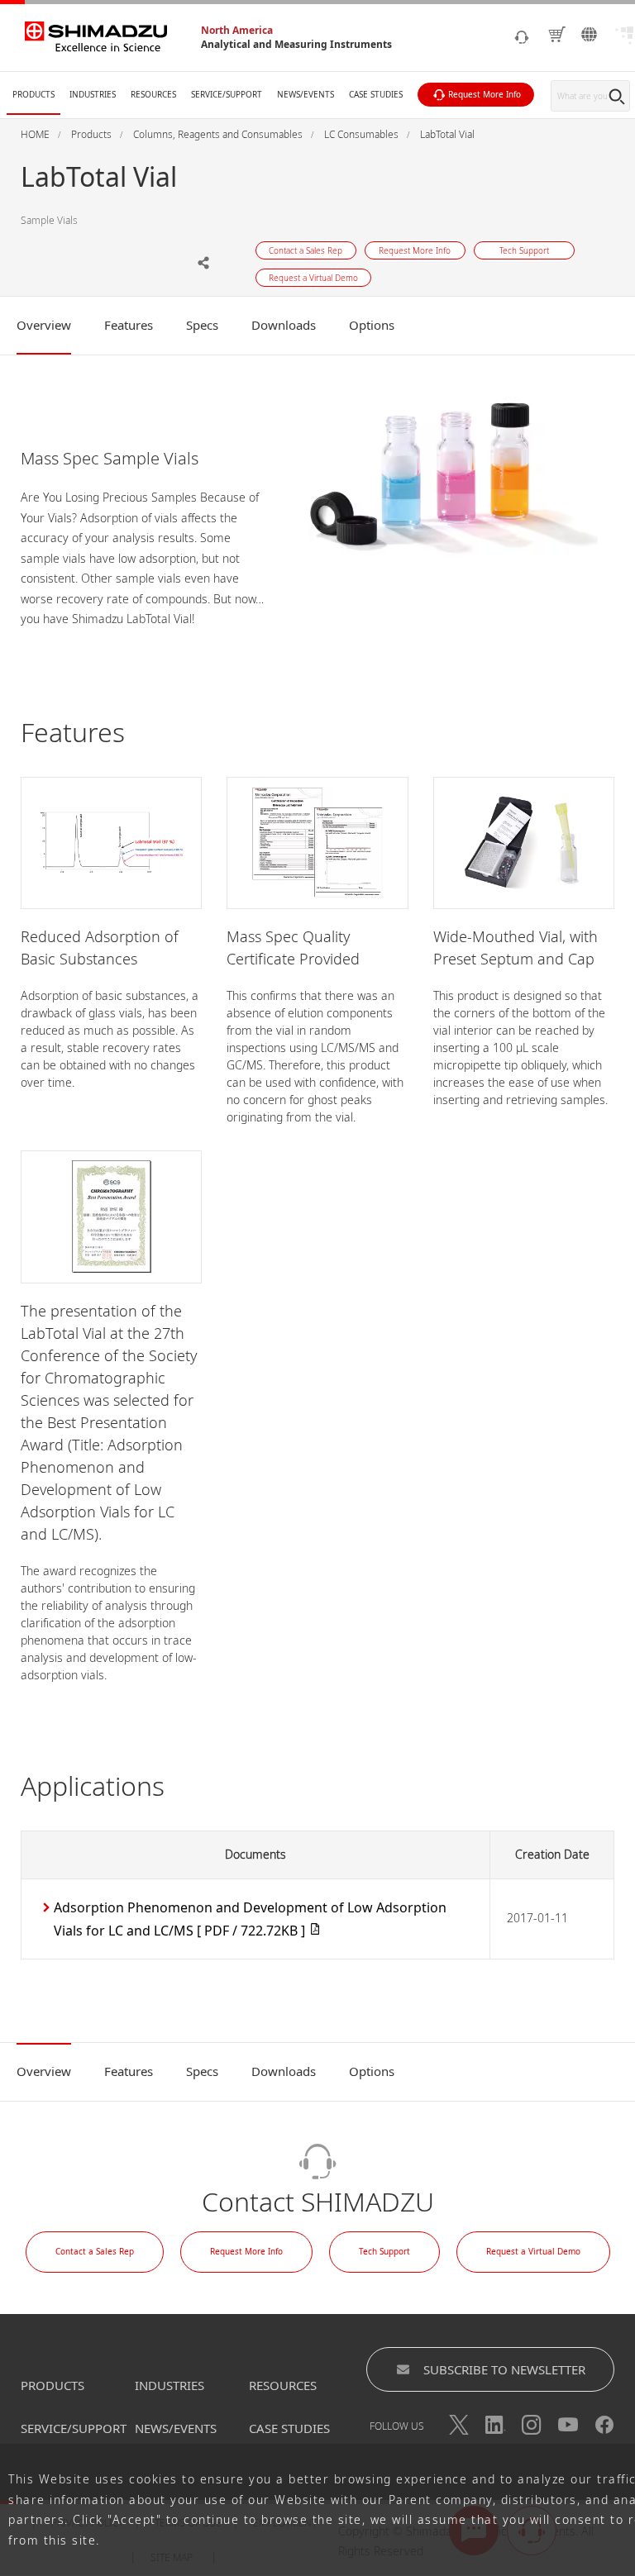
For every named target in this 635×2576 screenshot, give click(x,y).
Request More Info (246, 2251)
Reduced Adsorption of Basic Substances (100, 948)
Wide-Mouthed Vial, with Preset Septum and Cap (516, 948)
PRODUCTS (53, 2385)
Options (372, 325)
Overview (44, 325)
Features (129, 325)
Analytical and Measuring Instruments (296, 44)
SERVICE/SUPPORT (74, 2428)
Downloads (284, 325)
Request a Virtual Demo (533, 2251)
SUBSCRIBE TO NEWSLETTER (504, 2369)
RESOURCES (283, 2385)
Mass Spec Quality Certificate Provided (293, 948)
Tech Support (384, 2251)
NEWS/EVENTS (176, 2428)
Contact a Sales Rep (95, 2251)
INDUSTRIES (169, 2385)
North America (237, 30)
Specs (202, 325)
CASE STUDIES (289, 2428)
